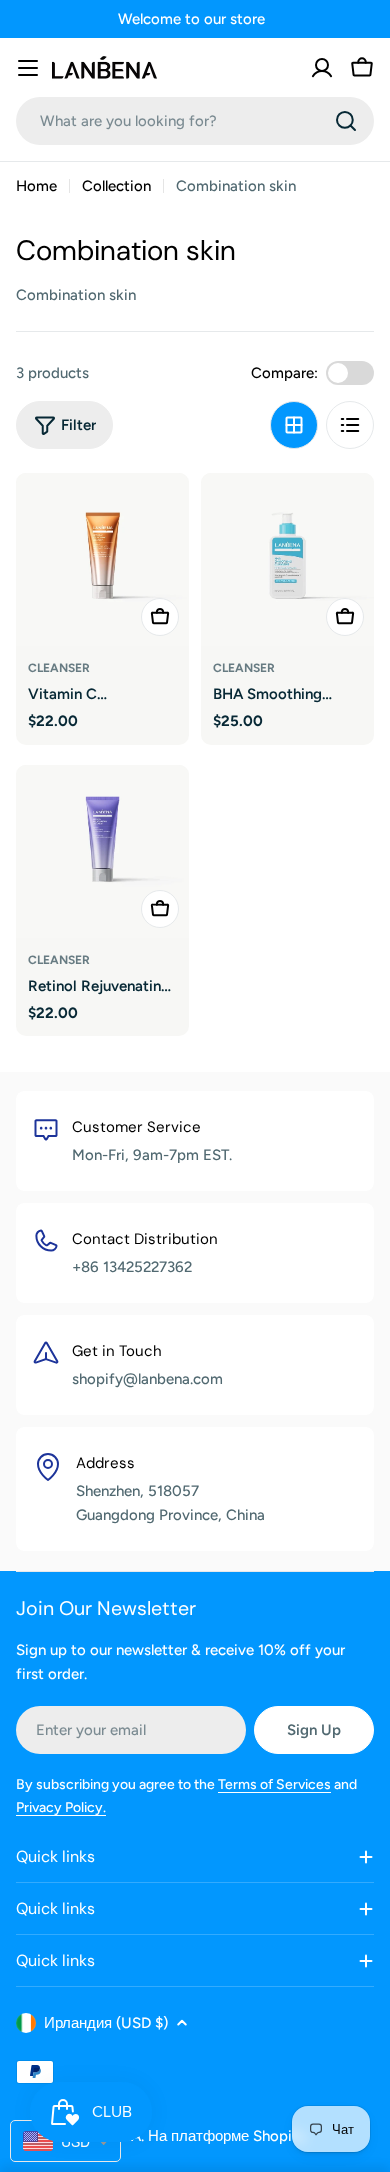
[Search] (346, 121)
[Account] (322, 68)
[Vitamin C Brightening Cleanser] (102, 559)
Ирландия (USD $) (106, 2023)
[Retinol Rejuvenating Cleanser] (102, 851)
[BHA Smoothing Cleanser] (287, 559)
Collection (116, 186)
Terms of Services (274, 1784)
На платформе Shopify (227, 2136)
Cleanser (59, 668)
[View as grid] (294, 425)
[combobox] (195, 121)
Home (36, 186)
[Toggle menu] (28, 68)
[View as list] (350, 425)
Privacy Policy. (61, 1807)
